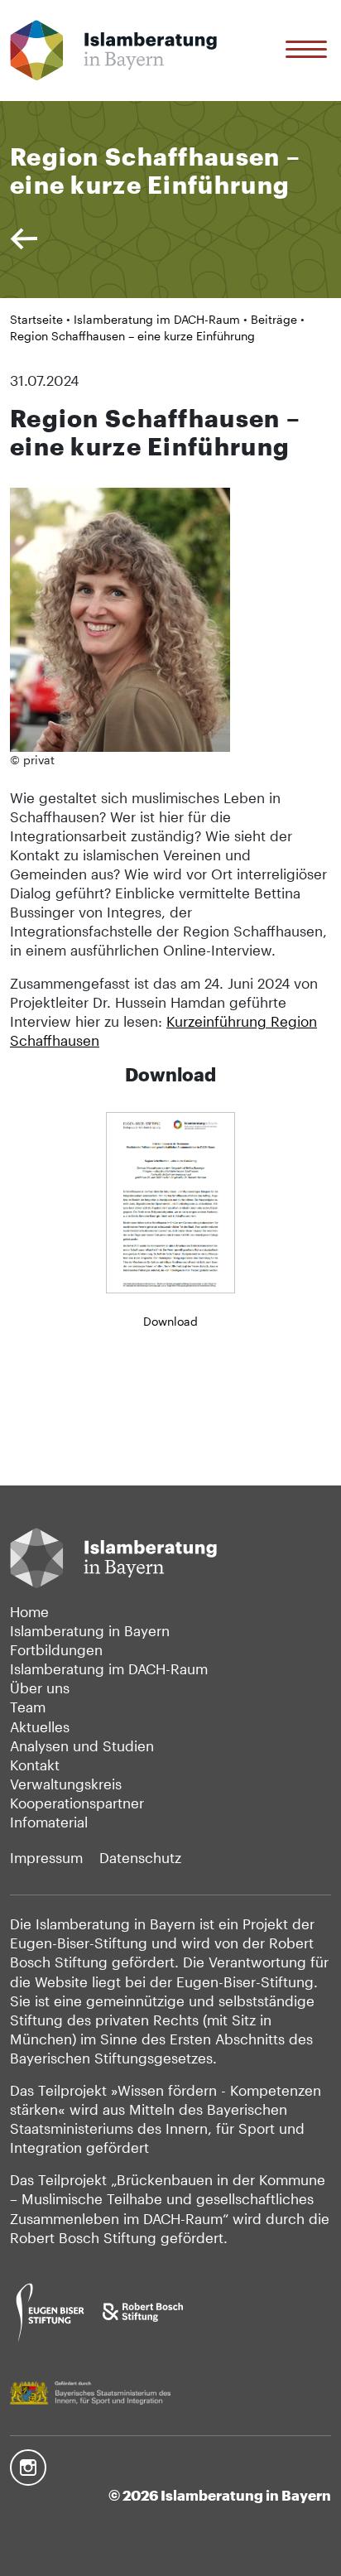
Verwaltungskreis (66, 1784)
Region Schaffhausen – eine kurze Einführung (132, 336)
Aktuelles (40, 1727)
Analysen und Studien (82, 1746)
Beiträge (274, 319)
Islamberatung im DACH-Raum (157, 319)
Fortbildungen (56, 1650)
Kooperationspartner (77, 1803)
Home (29, 1612)
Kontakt (35, 1765)
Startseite (36, 319)
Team (28, 1707)
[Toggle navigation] (308, 50)
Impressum (46, 1858)
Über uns (40, 1688)
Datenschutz (140, 1858)
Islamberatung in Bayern (90, 1631)
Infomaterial (49, 1822)
